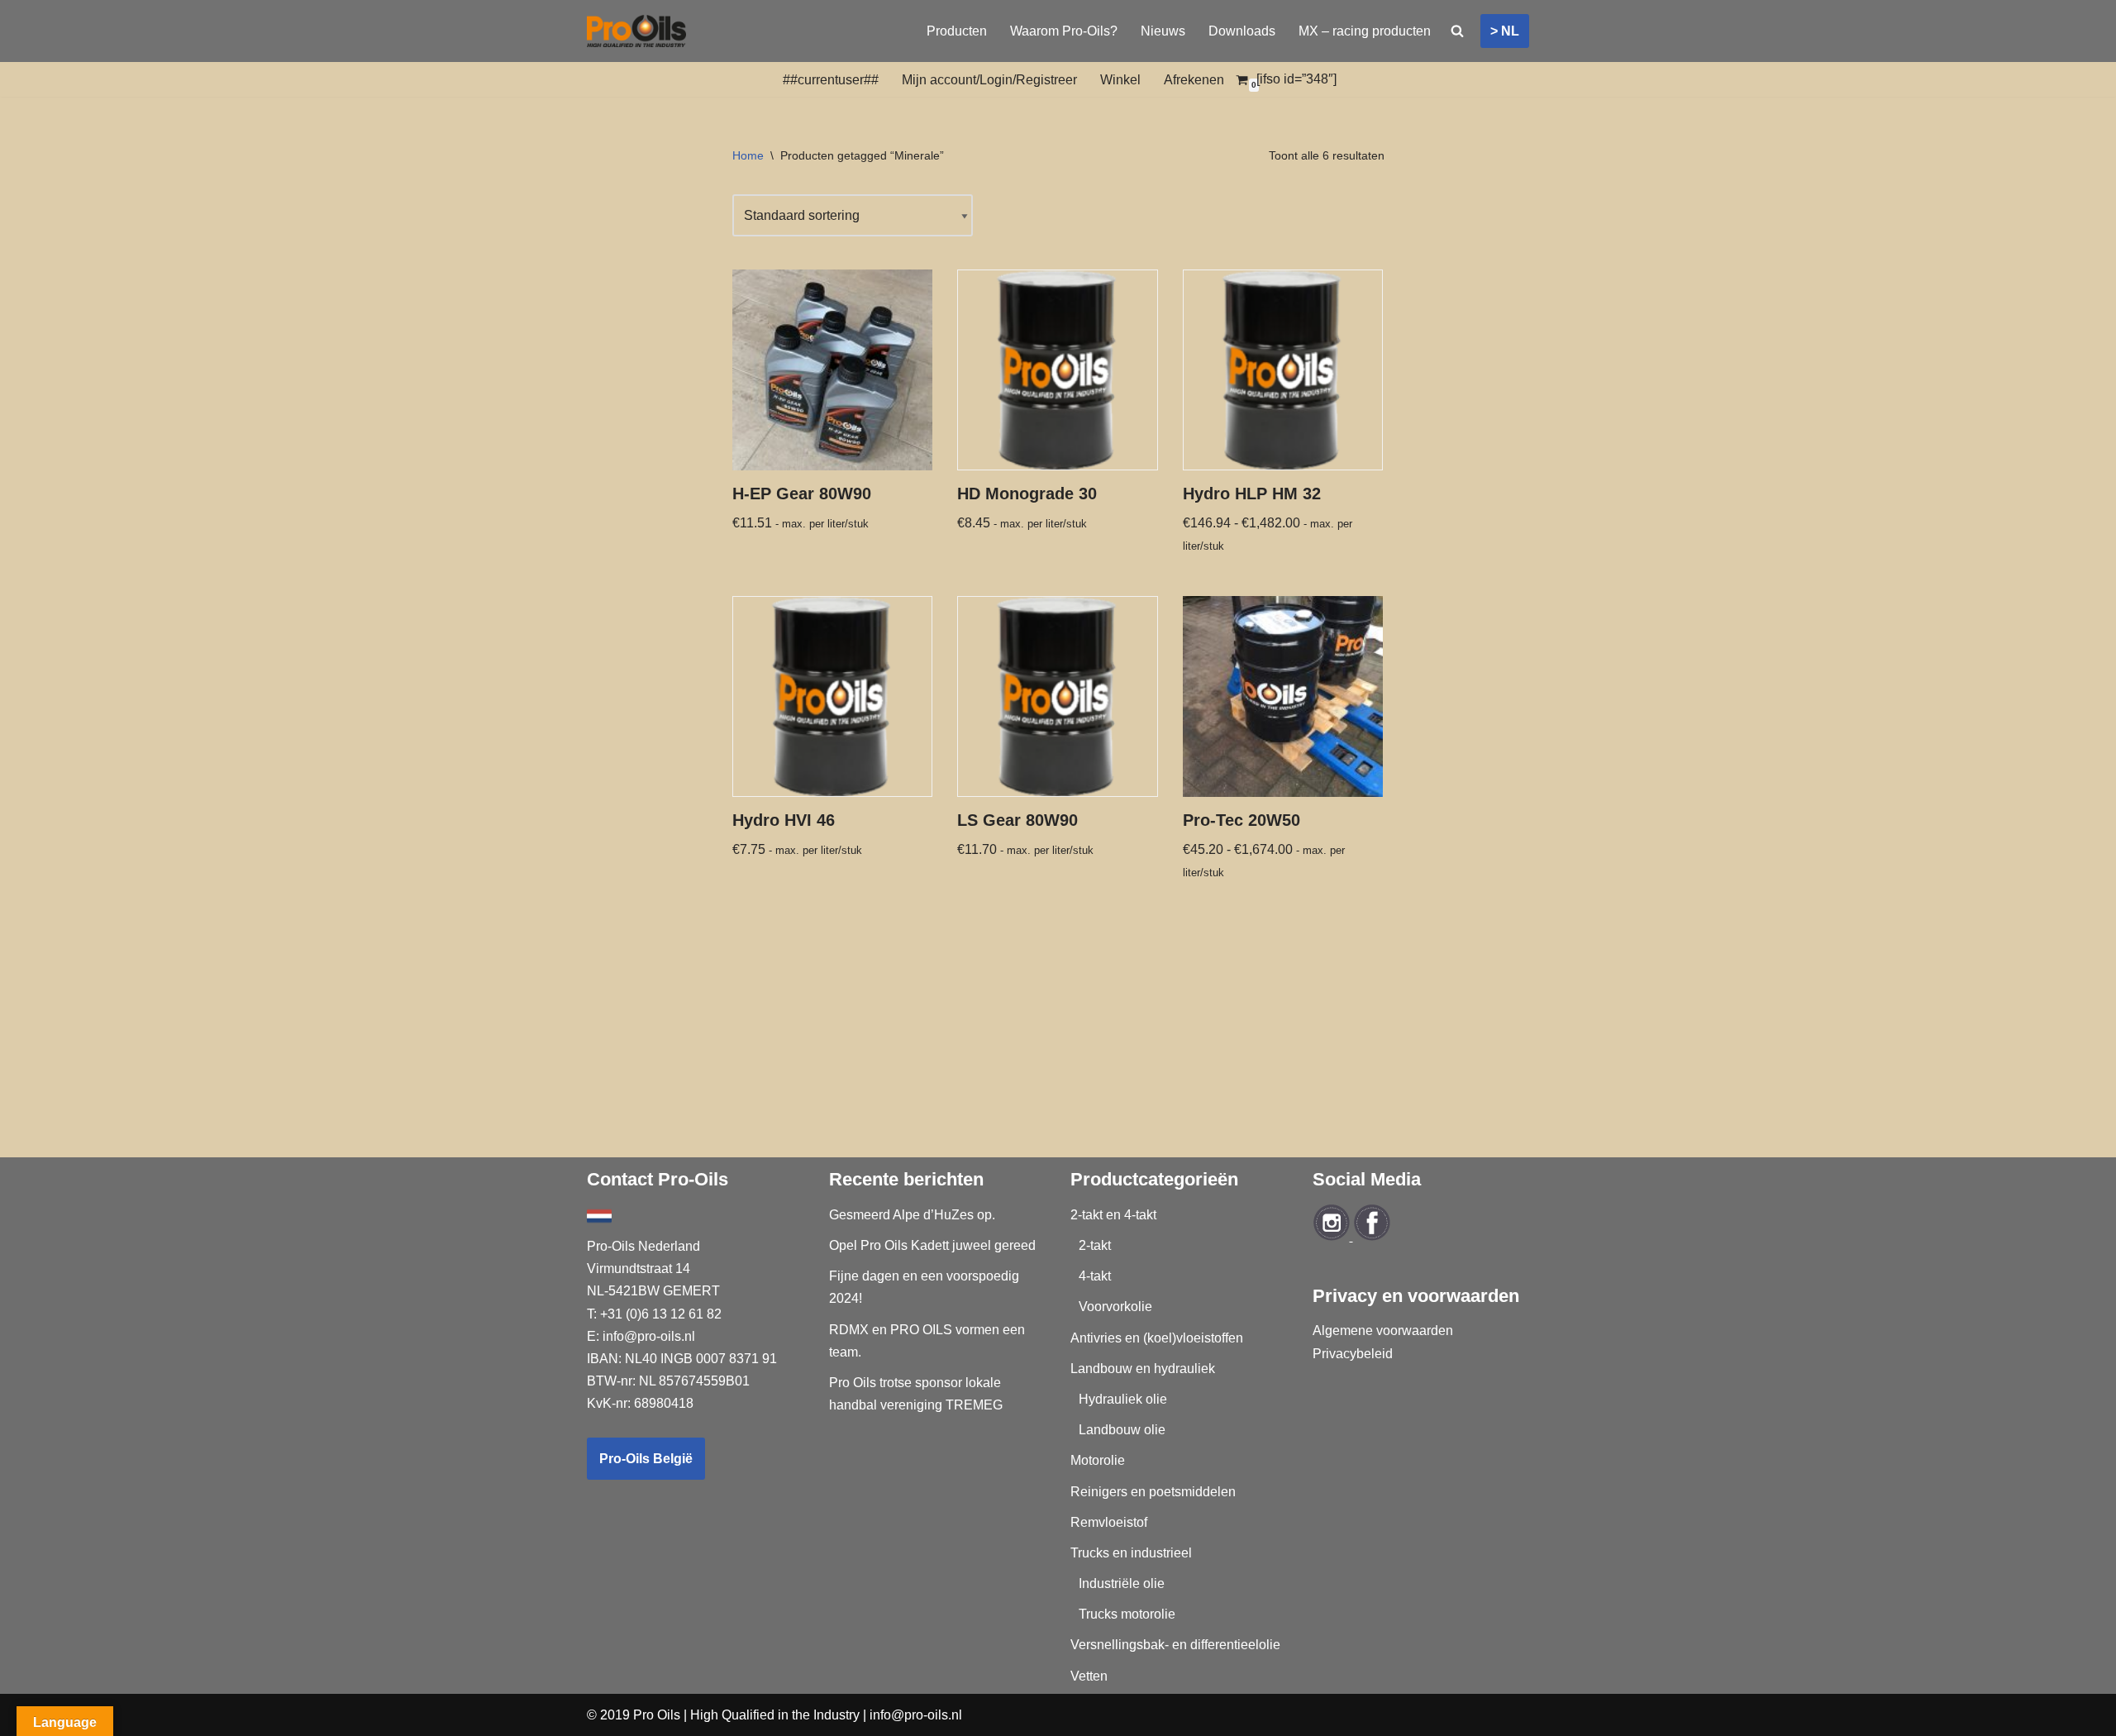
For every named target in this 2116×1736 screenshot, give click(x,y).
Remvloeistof (1109, 1522)
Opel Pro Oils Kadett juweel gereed (932, 1245)
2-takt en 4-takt (1113, 1215)
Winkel (1120, 80)
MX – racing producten (1365, 31)
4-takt (1095, 1276)
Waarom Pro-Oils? (1064, 31)
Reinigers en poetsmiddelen (1153, 1492)
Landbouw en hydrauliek (1143, 1369)
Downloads (1242, 31)
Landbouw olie (1122, 1430)
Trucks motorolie (1127, 1614)
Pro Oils (657, 1715)
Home (748, 155)
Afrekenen (1194, 80)
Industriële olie (1122, 1583)
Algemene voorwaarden (1383, 1331)
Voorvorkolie (1115, 1307)
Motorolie (1098, 1460)
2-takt (1095, 1245)
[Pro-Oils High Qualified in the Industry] (636, 31)
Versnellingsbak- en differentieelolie (1175, 1645)
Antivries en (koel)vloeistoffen (1157, 1338)
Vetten (1089, 1676)
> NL (1505, 31)
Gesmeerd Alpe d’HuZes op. (912, 1215)
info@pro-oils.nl (649, 1336)
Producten (957, 31)
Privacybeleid (1353, 1354)
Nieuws (1163, 31)
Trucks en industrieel (1131, 1553)
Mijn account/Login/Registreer (989, 80)
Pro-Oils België (646, 1459)
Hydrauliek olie (1123, 1399)
